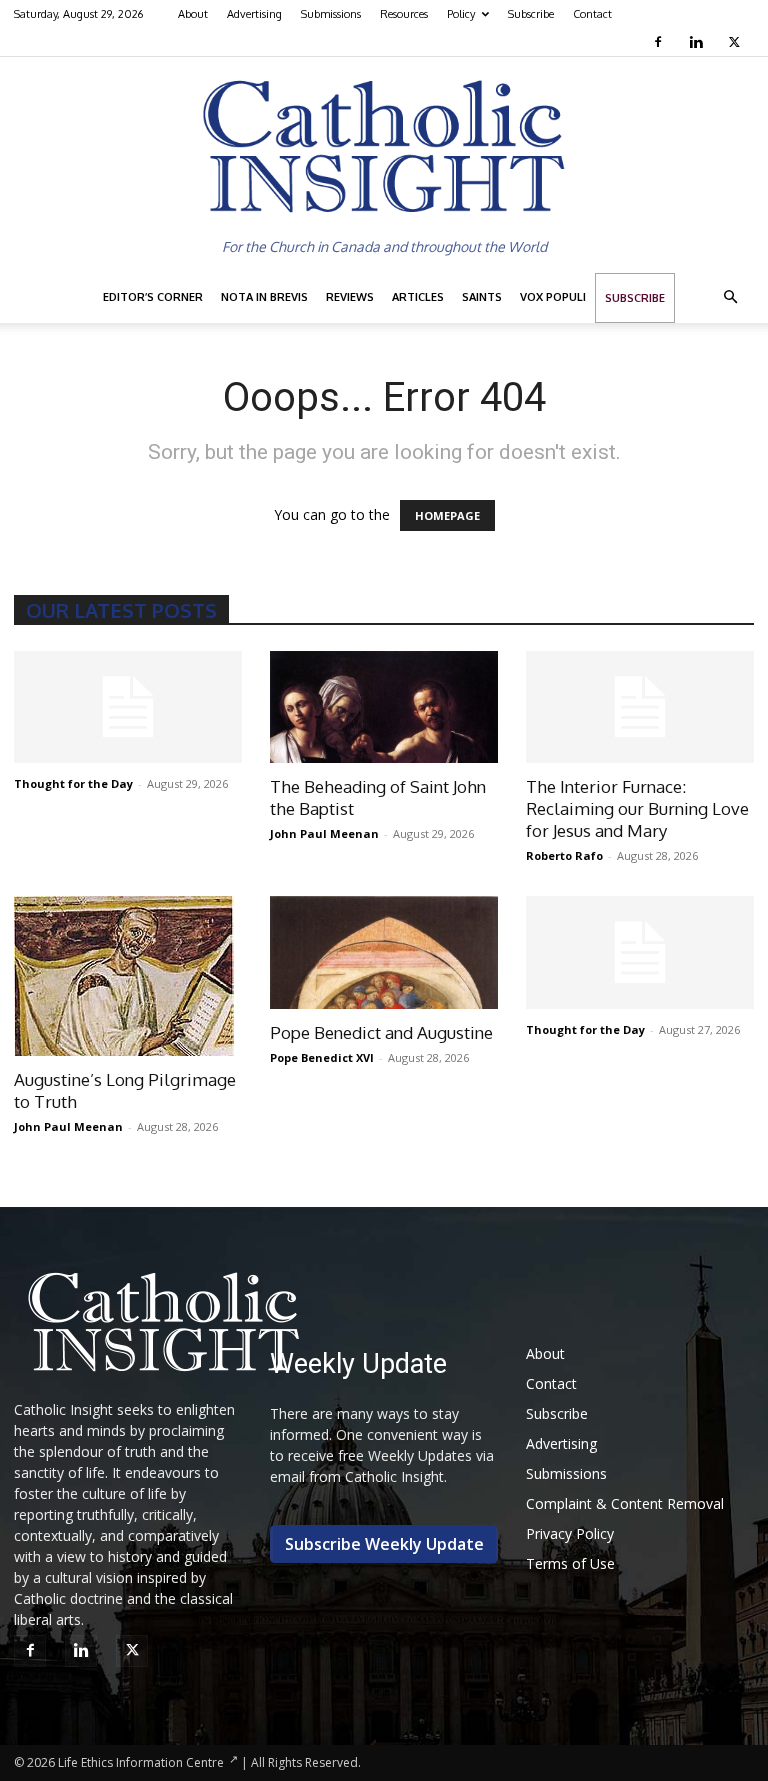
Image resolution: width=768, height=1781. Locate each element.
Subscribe (531, 14)
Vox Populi (553, 297)
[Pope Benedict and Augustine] (384, 952)
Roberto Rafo (564, 855)
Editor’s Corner (153, 297)
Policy (461, 14)
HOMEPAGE (447, 515)
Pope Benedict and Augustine (381, 1032)
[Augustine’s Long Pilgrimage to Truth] (128, 976)
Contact (592, 14)
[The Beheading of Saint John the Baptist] (384, 707)
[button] (730, 297)
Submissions (331, 14)
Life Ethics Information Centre (141, 1762)
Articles (418, 297)
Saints (482, 297)
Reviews (350, 297)
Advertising (254, 14)
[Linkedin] (698, 42)
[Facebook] (660, 42)
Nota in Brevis (264, 297)
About (193, 14)
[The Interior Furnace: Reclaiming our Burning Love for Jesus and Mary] (640, 707)
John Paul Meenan (324, 833)
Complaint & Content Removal (625, 1503)
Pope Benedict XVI (322, 1057)
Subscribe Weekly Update (384, 1544)
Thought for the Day (73, 783)
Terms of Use (570, 1563)
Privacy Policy (570, 1533)
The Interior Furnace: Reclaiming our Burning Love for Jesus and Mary (637, 808)
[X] (736, 42)
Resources (404, 14)
